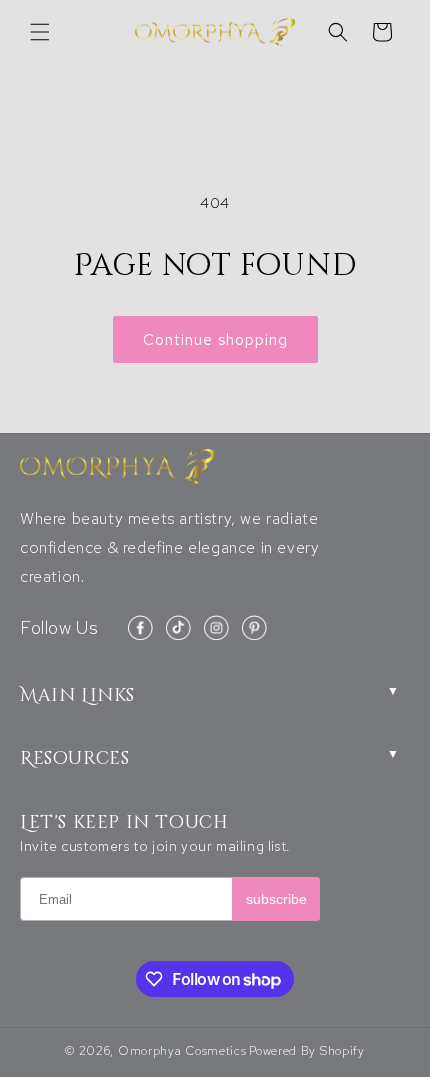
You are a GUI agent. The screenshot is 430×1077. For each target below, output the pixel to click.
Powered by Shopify (307, 1051)
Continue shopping (215, 340)
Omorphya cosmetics (182, 1051)
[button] (40, 32)
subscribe (276, 899)
